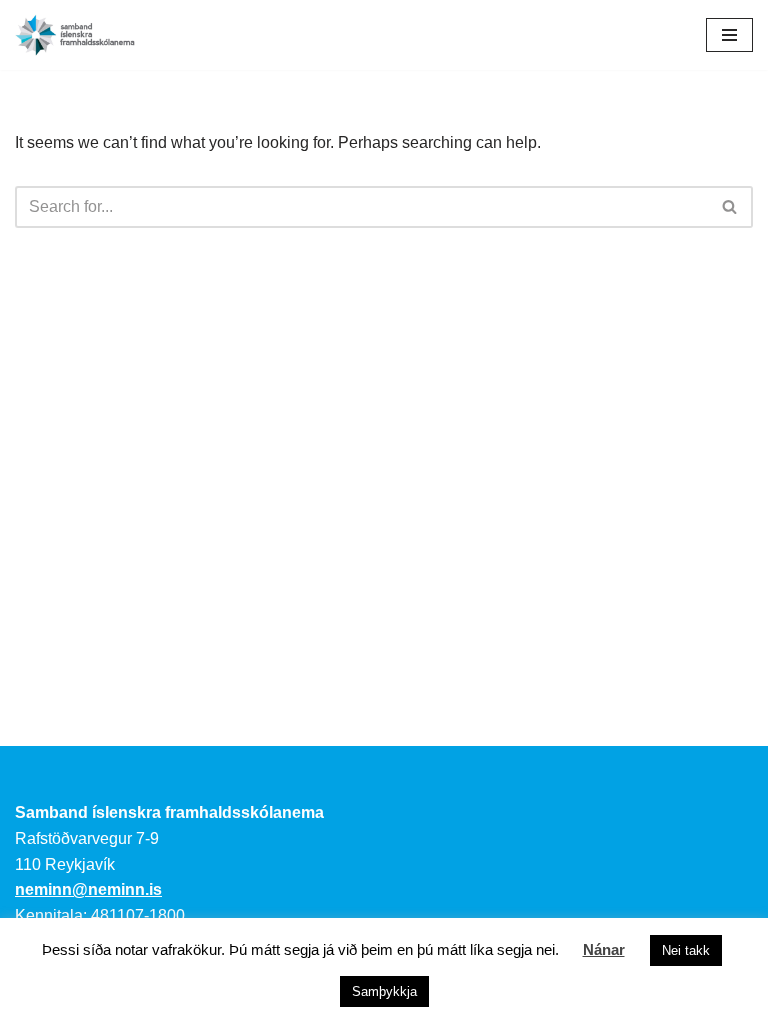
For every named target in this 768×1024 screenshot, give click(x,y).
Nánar (604, 949)
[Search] (730, 207)
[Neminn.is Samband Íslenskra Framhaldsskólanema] (75, 35)
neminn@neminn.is (88, 889)
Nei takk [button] (686, 950)
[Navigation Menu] (729, 35)
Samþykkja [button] (384, 991)
